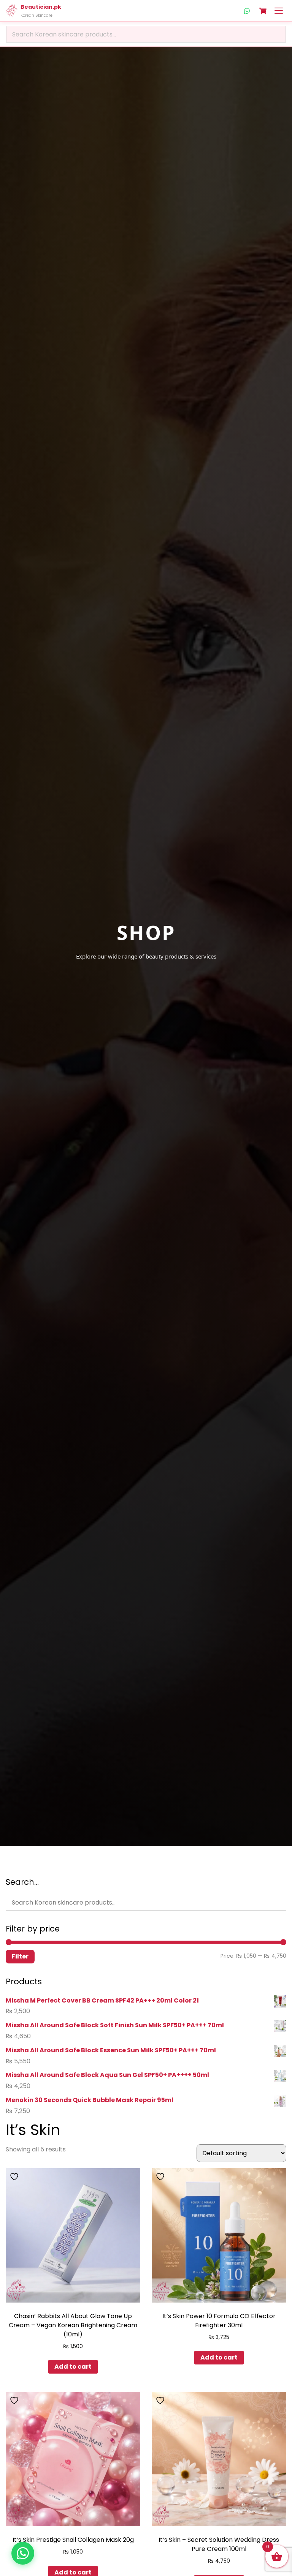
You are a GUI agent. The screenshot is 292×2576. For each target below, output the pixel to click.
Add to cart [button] (73, 2367)
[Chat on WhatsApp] (23, 2553)
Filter (20, 1956)
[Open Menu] (279, 11)
